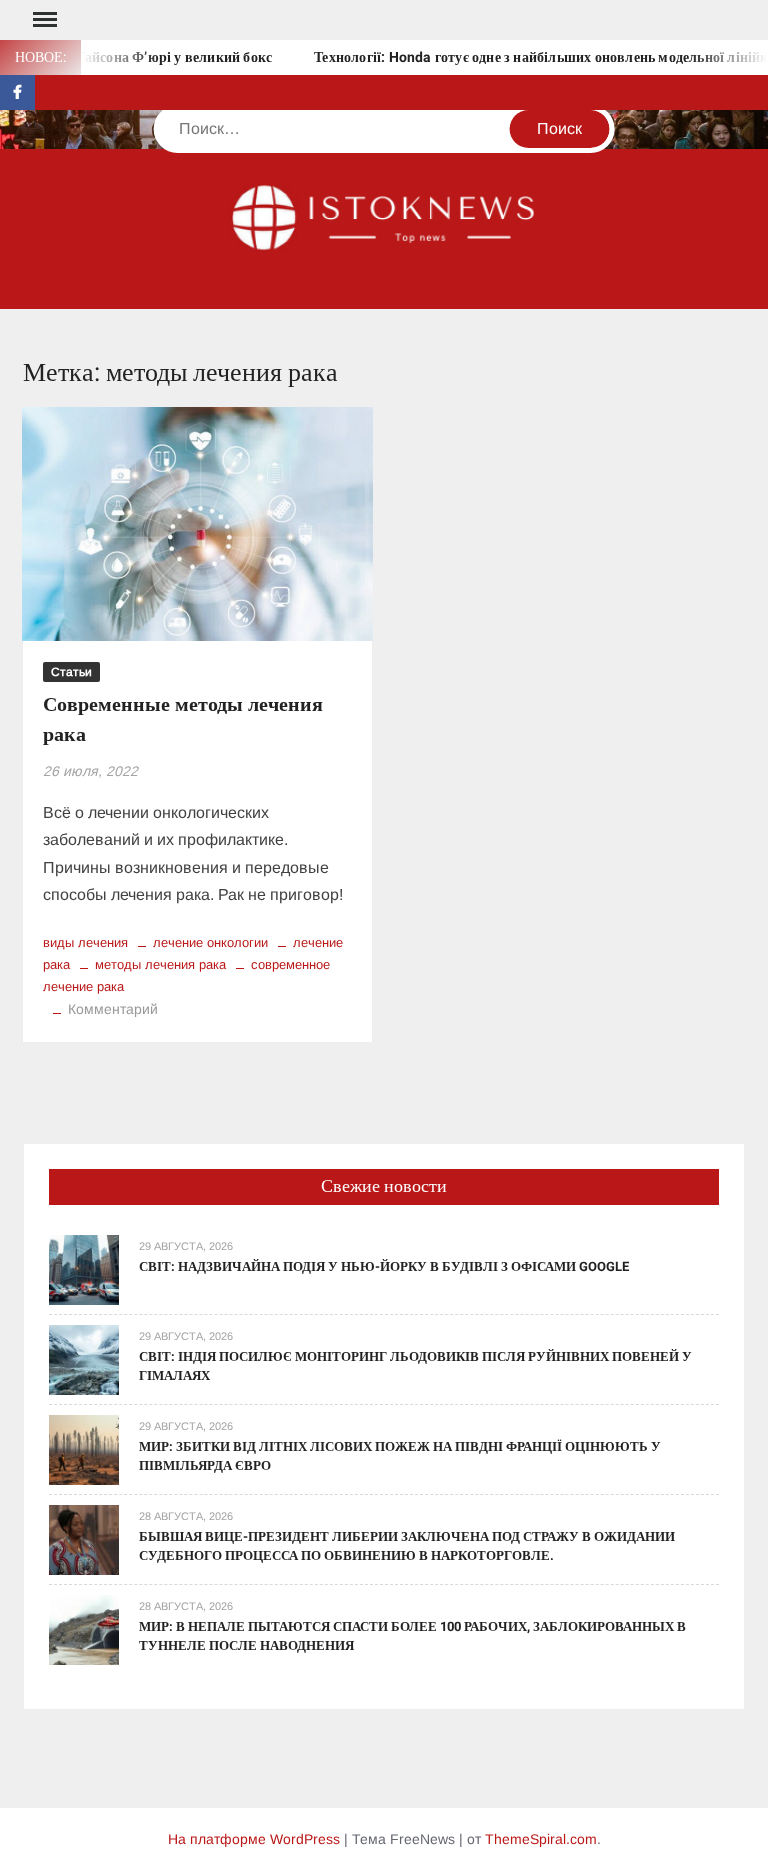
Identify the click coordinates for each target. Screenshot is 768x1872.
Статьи (71, 672)
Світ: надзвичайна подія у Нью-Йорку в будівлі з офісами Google (384, 1266)
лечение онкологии (210, 942)
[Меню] (43, 20)
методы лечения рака (160, 964)
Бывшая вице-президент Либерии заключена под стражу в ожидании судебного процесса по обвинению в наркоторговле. (407, 1546)
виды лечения (85, 942)
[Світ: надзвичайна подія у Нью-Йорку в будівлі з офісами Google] (84, 1268)
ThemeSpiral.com (541, 1839)
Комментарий (113, 1009)
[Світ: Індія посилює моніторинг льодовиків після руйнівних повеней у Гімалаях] (84, 1358)
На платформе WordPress (254, 1839)
